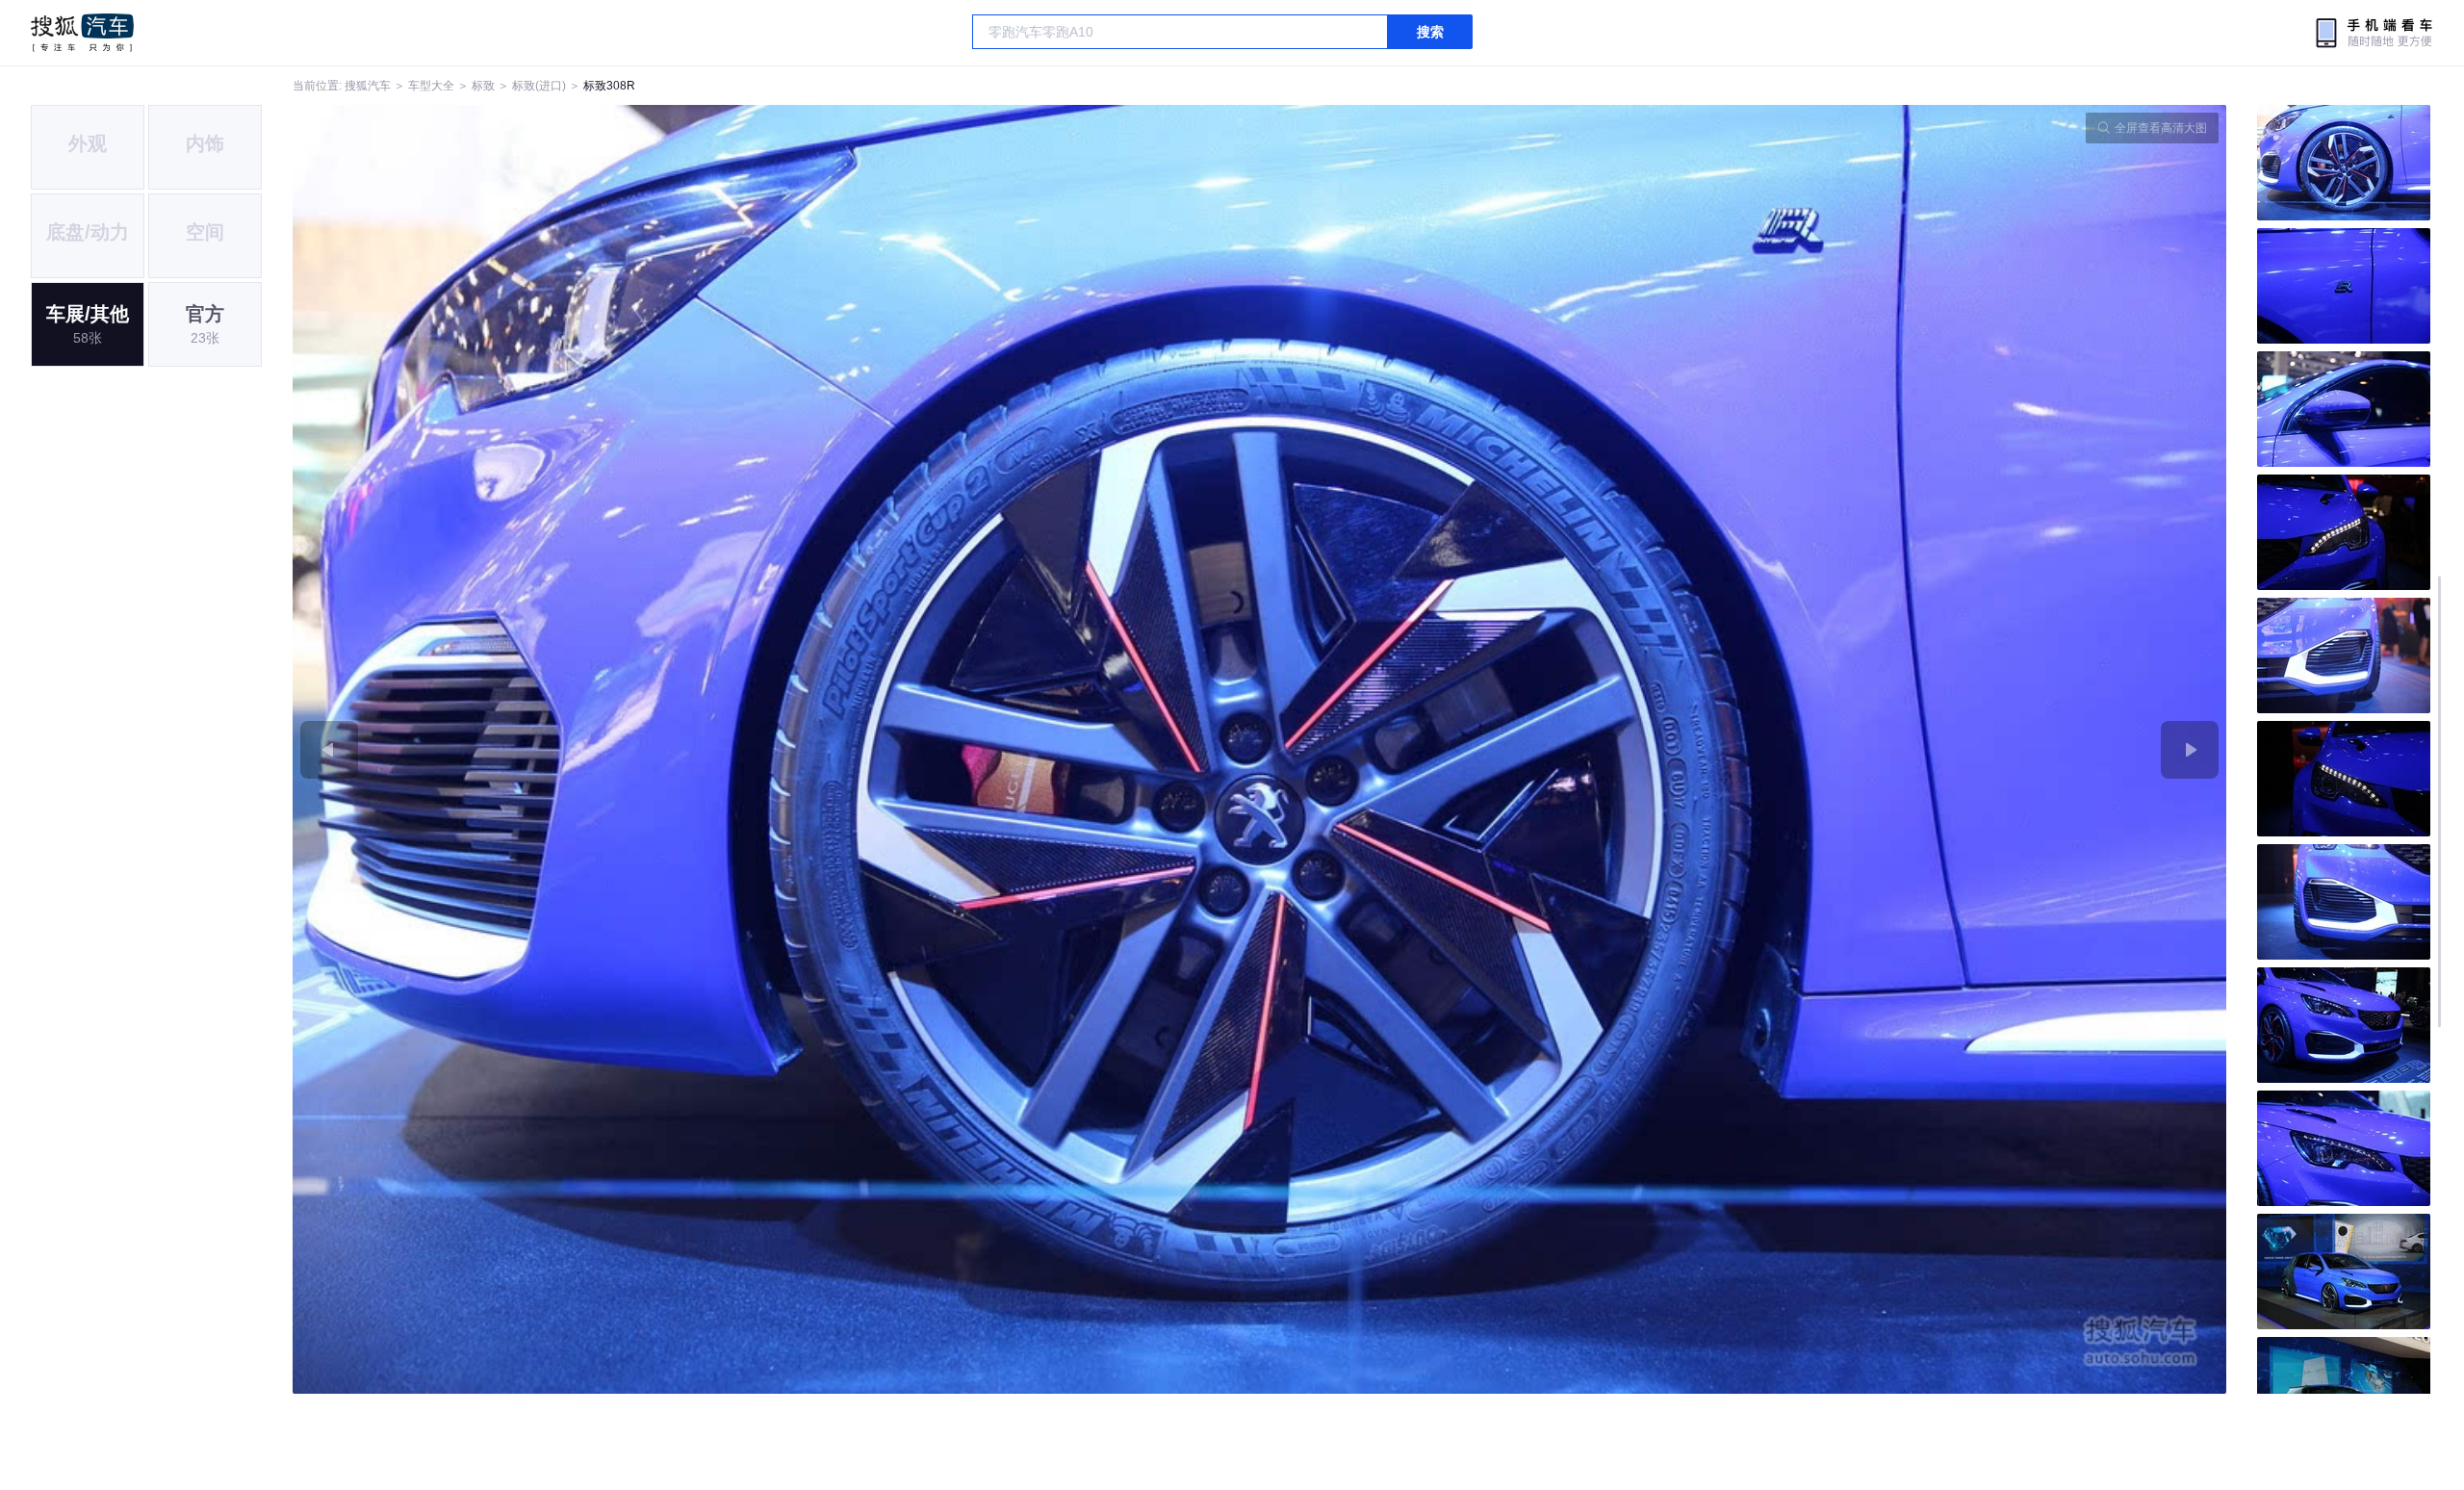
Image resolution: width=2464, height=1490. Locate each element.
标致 (483, 86)
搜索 (1430, 32)
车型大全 (431, 86)
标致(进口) (539, 86)
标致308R (609, 86)
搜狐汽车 (82, 33)
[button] (776, 749)
